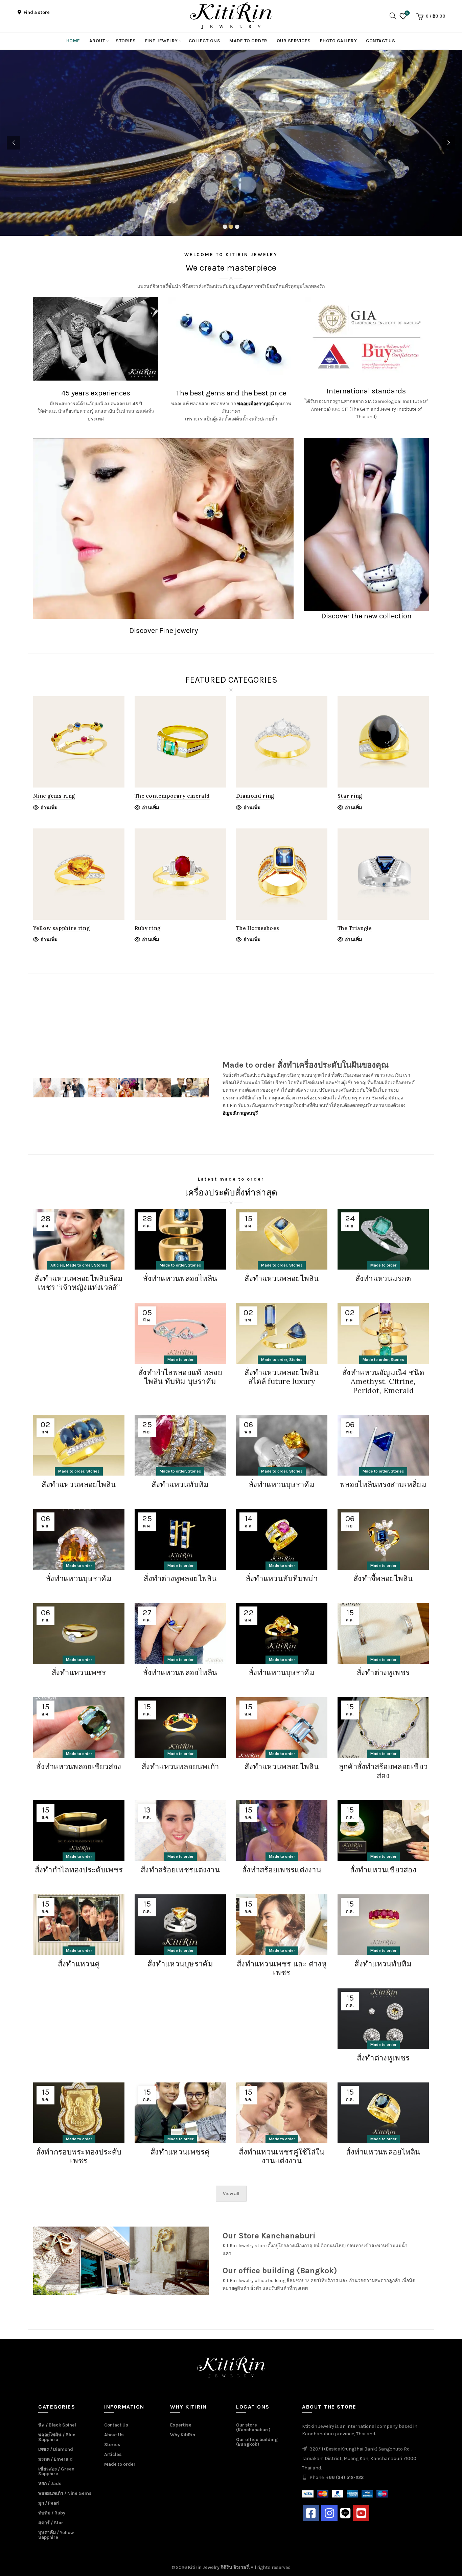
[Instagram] (329, 2513)
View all (231, 2194)
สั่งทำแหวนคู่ (79, 1964)
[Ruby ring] (180, 874)
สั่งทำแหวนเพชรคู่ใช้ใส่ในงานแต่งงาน (282, 2156)
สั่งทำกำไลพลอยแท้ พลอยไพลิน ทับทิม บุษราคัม (180, 1377)
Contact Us (380, 41)
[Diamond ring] (282, 742)
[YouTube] (361, 2513)
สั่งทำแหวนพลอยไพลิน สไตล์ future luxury (282, 1377)
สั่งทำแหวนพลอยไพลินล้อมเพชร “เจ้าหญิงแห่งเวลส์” (79, 1283)
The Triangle (355, 928)
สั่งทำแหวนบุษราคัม (282, 1484)
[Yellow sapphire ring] (79, 874)
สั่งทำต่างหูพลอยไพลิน (180, 1578)
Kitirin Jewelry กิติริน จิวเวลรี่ (218, 2567)
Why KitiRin (183, 2435)
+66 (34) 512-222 (345, 2477)
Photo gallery (339, 41)
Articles (57, 1265)
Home (73, 41)
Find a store (36, 12)
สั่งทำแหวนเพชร (79, 1672)
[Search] (391, 16)
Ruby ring (148, 928)
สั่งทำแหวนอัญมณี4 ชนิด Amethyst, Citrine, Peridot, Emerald (383, 1381)
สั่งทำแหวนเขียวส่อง (383, 1870)
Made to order (248, 41)
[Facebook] (311, 2513)
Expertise (181, 2425)
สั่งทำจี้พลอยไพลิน (383, 1578)
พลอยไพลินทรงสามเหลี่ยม (383, 1484)
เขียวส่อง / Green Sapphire (56, 2471)
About (97, 41)
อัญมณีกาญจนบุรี (240, 1113)
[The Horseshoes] (282, 874)
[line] (345, 2513)
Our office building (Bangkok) (257, 2442)
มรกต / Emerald (55, 2459)
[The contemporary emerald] (180, 742)
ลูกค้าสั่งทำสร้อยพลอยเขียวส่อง (383, 1771)
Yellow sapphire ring (61, 928)
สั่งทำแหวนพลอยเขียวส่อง (79, 1766)
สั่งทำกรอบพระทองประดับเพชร (79, 2156)
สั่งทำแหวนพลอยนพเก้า (180, 1766)
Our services (294, 41)
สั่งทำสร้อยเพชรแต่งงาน (180, 1870)
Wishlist (407, 13)
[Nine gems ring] (79, 742)
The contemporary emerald (172, 796)
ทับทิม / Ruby (52, 2513)
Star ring (350, 796)
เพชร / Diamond (56, 2449)
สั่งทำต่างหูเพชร (383, 1672)
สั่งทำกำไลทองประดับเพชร (79, 1870)
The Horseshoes (258, 928)
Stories (126, 41)
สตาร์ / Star (51, 2523)
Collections (205, 41)
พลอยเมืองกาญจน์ (256, 404)
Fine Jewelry (161, 41)
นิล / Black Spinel (57, 2425)
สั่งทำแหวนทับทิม (180, 1484)
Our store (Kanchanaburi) (253, 2427)
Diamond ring (255, 796)
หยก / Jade (50, 2483)
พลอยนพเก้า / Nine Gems (65, 2493)
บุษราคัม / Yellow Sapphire (56, 2535)
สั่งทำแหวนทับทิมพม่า (282, 1578)
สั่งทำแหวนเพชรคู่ (180, 2152)
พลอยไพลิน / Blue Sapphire (57, 2437)
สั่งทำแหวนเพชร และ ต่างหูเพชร (282, 1968)
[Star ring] (383, 742)
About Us (114, 2435)
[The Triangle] (383, 874)
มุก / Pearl (49, 2503)
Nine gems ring (54, 796)
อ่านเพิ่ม (49, 808)
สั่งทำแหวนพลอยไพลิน (180, 1278)
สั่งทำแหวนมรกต (383, 1278)
